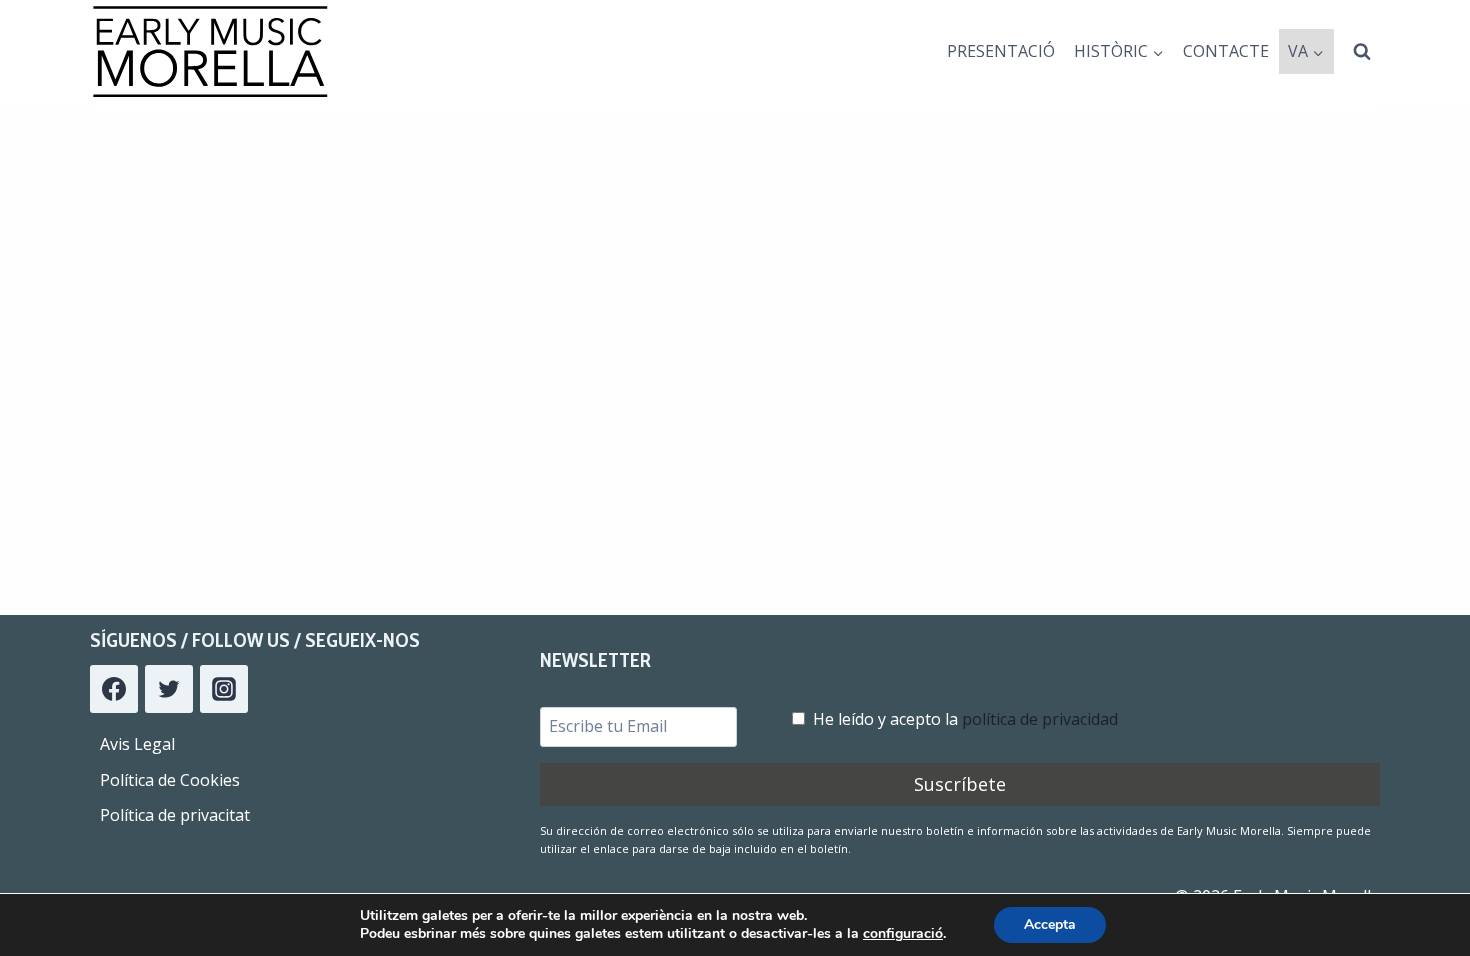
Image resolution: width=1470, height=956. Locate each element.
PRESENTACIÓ (1001, 51)
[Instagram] (224, 689)
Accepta (1050, 924)
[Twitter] (169, 689)
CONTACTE (1226, 51)
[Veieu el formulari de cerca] (1362, 52)
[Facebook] (114, 689)
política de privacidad (1040, 719)
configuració (903, 934)
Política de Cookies (170, 780)
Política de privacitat (175, 815)
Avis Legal (137, 744)
